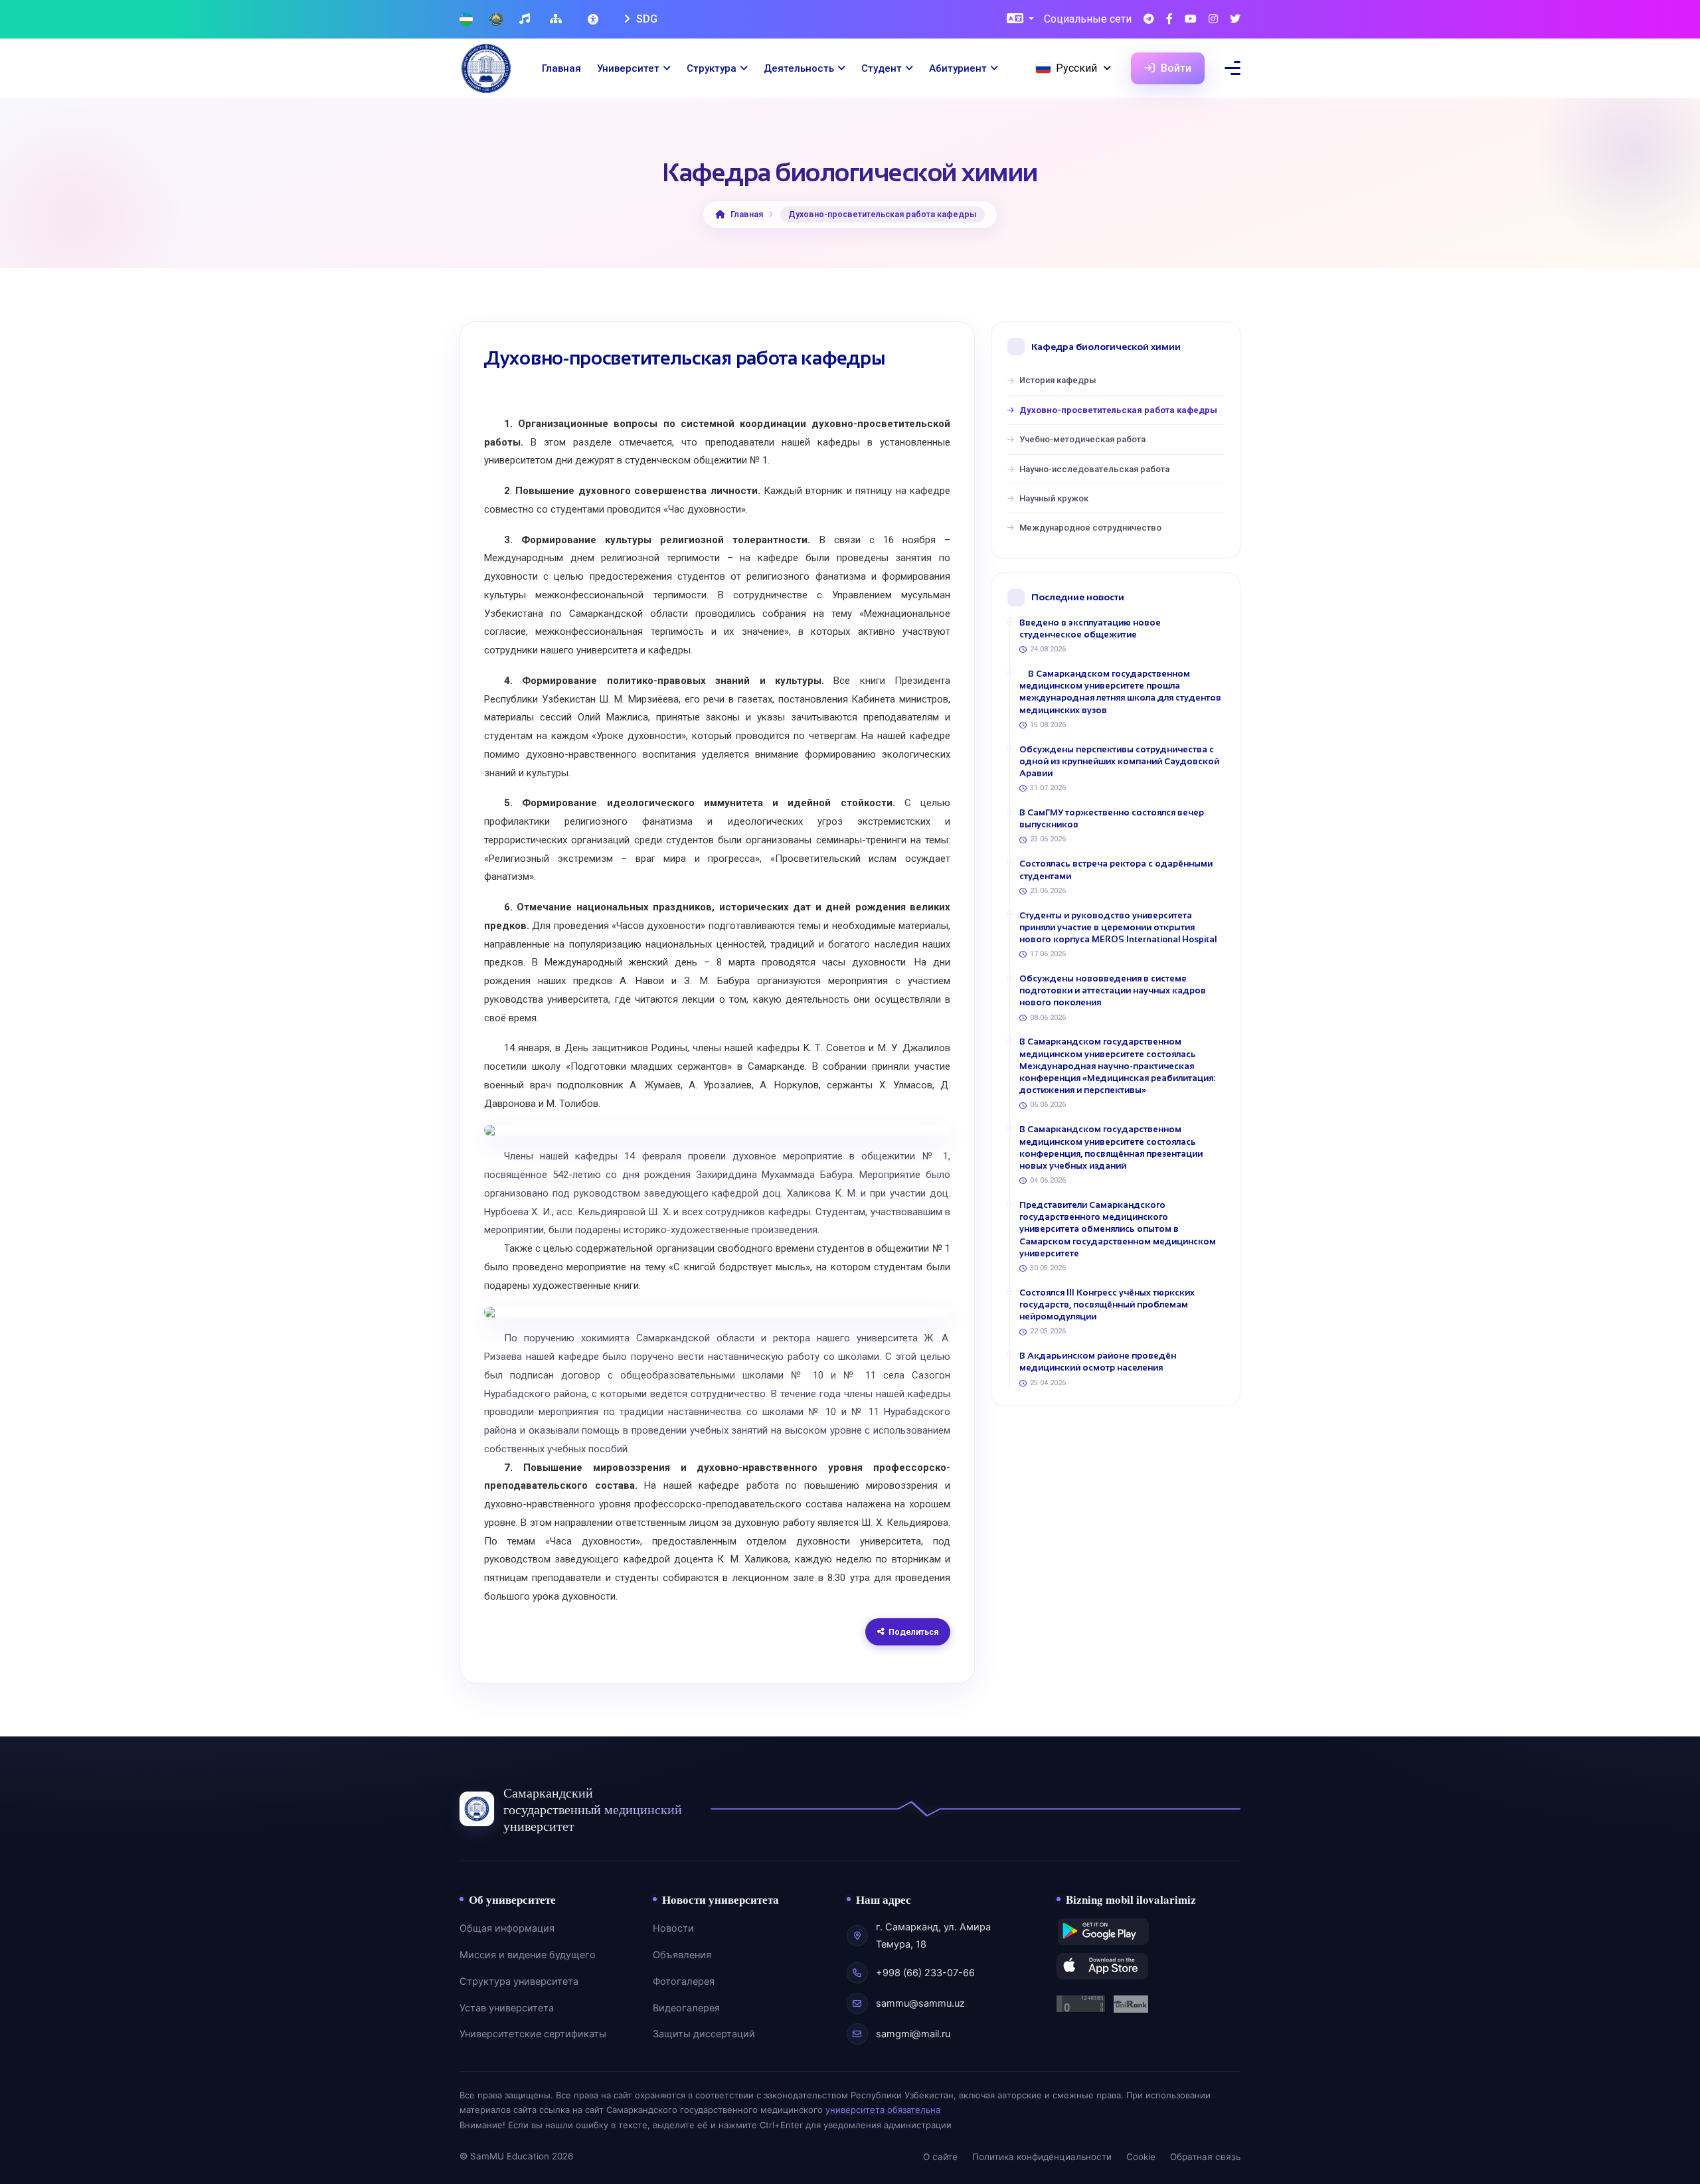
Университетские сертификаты (533, 2034)
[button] (1020, 20)
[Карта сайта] (557, 20)
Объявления (682, 1955)
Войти (1175, 68)
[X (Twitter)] (1235, 20)
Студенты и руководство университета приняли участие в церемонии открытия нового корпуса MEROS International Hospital (1118, 927)
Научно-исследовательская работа (1094, 469)
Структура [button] (712, 68)
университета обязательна (883, 2110)
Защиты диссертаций (704, 2034)
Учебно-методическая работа (1082, 439)
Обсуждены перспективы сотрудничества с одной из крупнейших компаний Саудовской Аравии (1119, 761)
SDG (645, 19)
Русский (1076, 68)
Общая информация (507, 1928)
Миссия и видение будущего (528, 1955)
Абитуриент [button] (958, 68)
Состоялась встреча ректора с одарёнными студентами (1116, 870)
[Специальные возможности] (594, 19)
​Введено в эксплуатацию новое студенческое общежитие (1090, 629)
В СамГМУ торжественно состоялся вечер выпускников (1112, 818)
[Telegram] (1149, 20)
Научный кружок (1054, 498)
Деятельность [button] (799, 68)
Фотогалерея (684, 1981)
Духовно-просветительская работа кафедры (1118, 410)
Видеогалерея (686, 2008)
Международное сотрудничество (1090, 528)
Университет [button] (628, 68)
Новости (673, 1928)
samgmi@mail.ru (913, 2034)
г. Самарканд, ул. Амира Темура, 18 (933, 1936)
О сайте (940, 2157)
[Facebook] (1169, 20)
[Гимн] (526, 20)
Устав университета (507, 2008)
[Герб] (496, 20)
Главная (561, 68)
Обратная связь (1205, 2157)
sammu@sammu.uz (920, 2003)
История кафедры (1058, 380)
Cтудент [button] (882, 68)
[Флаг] (466, 20)
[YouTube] (1191, 20)
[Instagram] (1213, 20)
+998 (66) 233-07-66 (925, 1973)
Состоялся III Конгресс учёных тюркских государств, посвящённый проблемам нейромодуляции (1107, 1304)
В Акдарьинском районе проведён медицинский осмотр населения (1098, 1362)
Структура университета (519, 1981)
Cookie (1141, 2157)
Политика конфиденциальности (1042, 2157)
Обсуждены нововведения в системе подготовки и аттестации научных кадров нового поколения (1113, 990)
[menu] (1232, 68)
